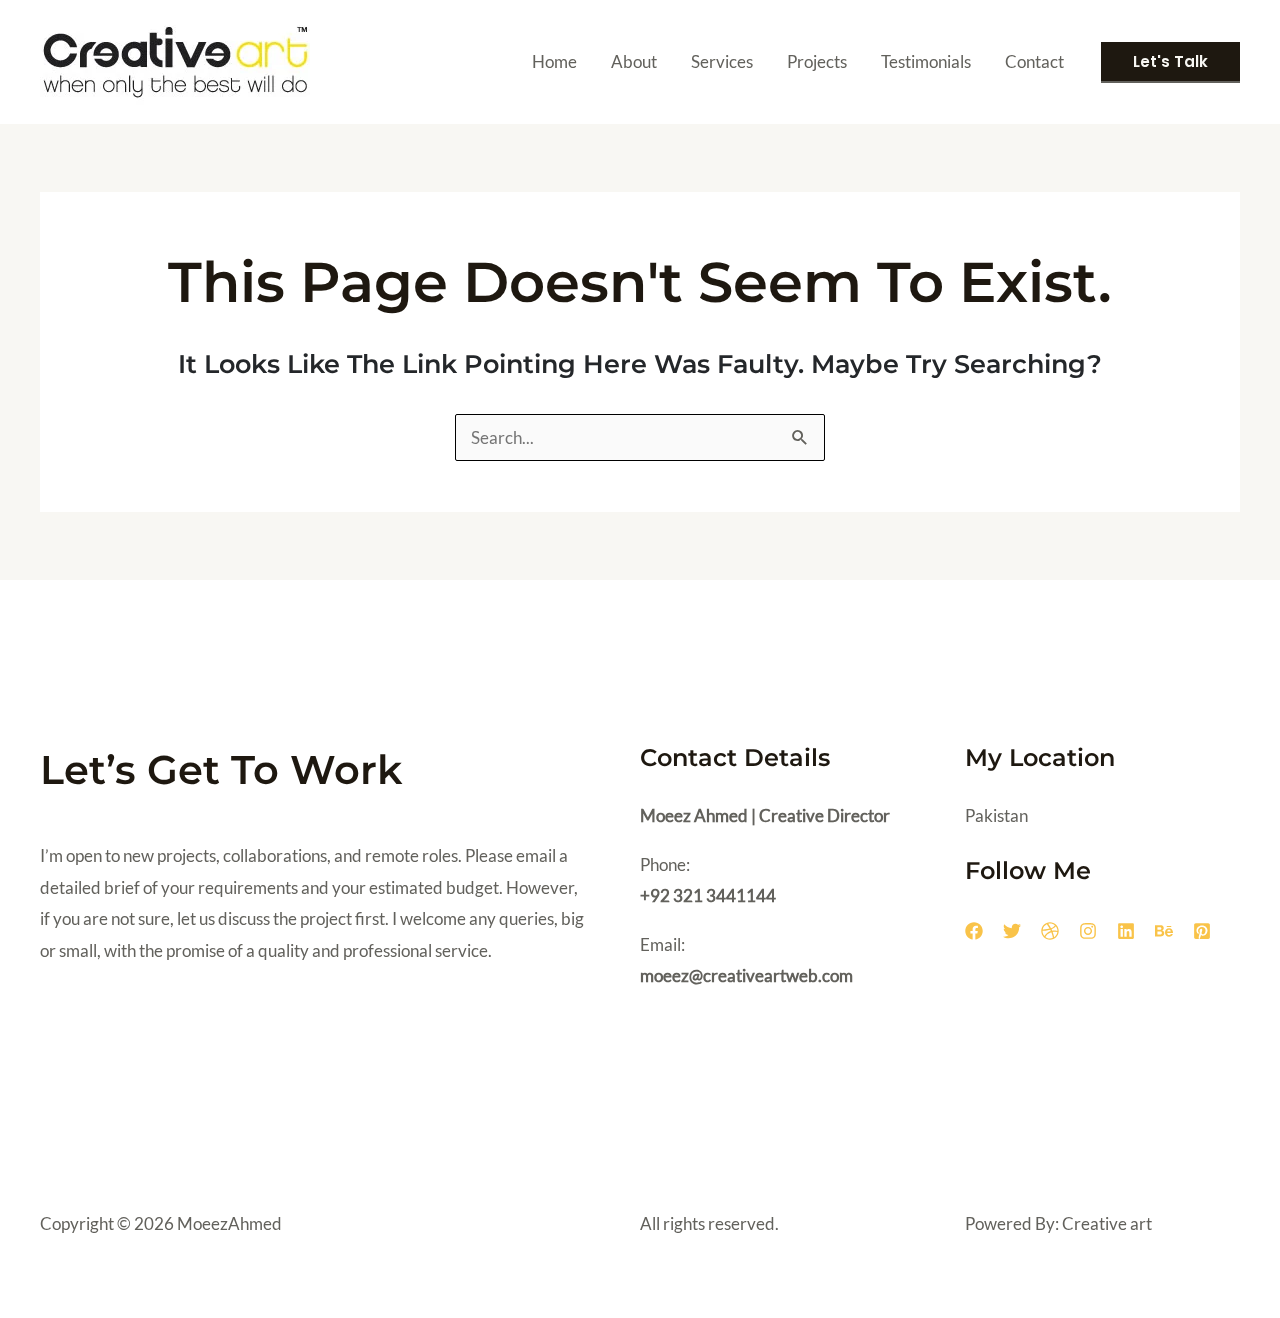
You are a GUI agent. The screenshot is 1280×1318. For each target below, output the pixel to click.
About (634, 61)
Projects (817, 61)
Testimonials (926, 61)
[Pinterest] (1202, 931)
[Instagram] (1088, 931)
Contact (1034, 61)
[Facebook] (974, 931)
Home (554, 61)
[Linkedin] (1126, 931)
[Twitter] (1012, 931)
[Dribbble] (1050, 931)
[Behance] (1164, 931)
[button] (1170, 62)
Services (722, 61)
